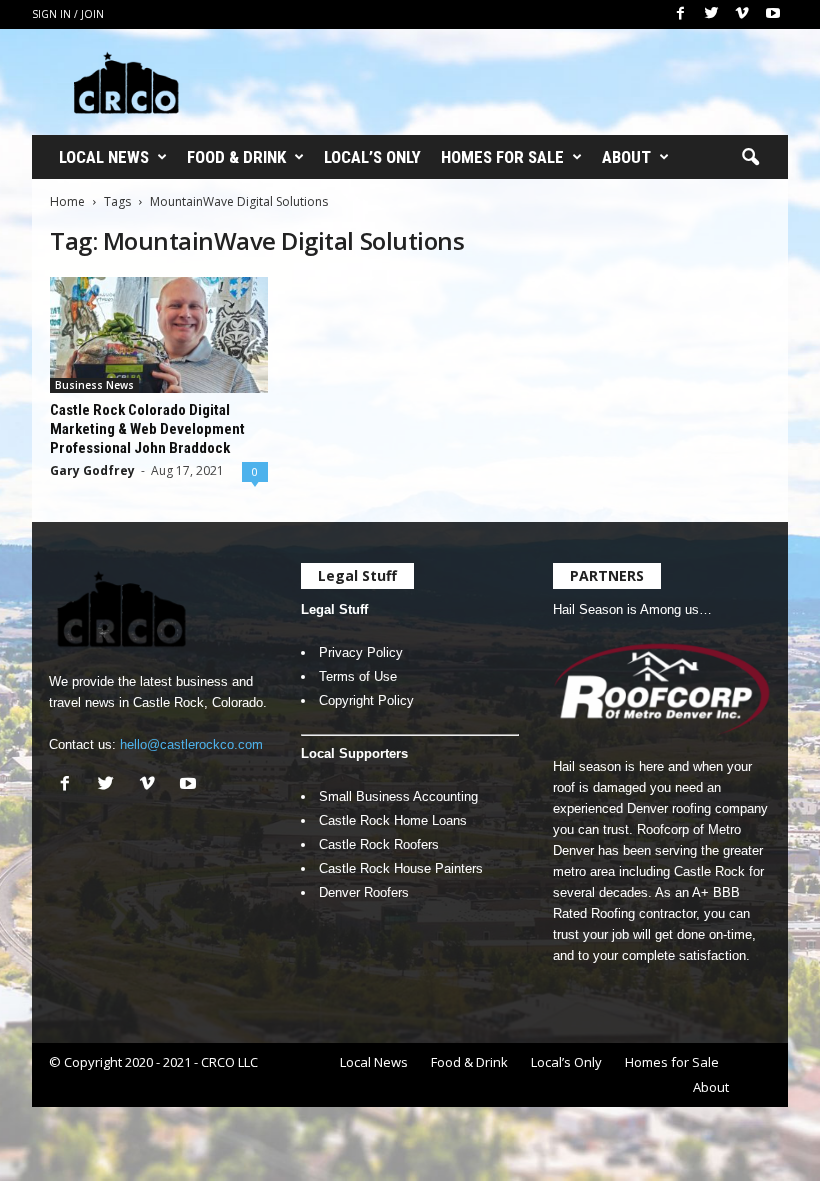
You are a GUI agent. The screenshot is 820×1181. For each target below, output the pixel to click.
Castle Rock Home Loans (393, 820)
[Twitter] (711, 14)
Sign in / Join (68, 14)
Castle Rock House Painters (401, 868)
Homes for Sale (502, 157)
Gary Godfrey (92, 470)
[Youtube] (773, 14)
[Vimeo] (742, 14)
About (626, 157)
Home (67, 201)
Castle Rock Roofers (379, 844)
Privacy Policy (361, 652)
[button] (750, 158)
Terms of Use (358, 676)
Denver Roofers (364, 892)
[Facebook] (680, 14)
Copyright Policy (366, 700)
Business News (94, 385)
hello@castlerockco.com (191, 744)
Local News (104, 157)
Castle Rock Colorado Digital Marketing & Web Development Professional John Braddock (147, 429)
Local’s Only (372, 157)
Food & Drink (236, 157)
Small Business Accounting (398, 796)
